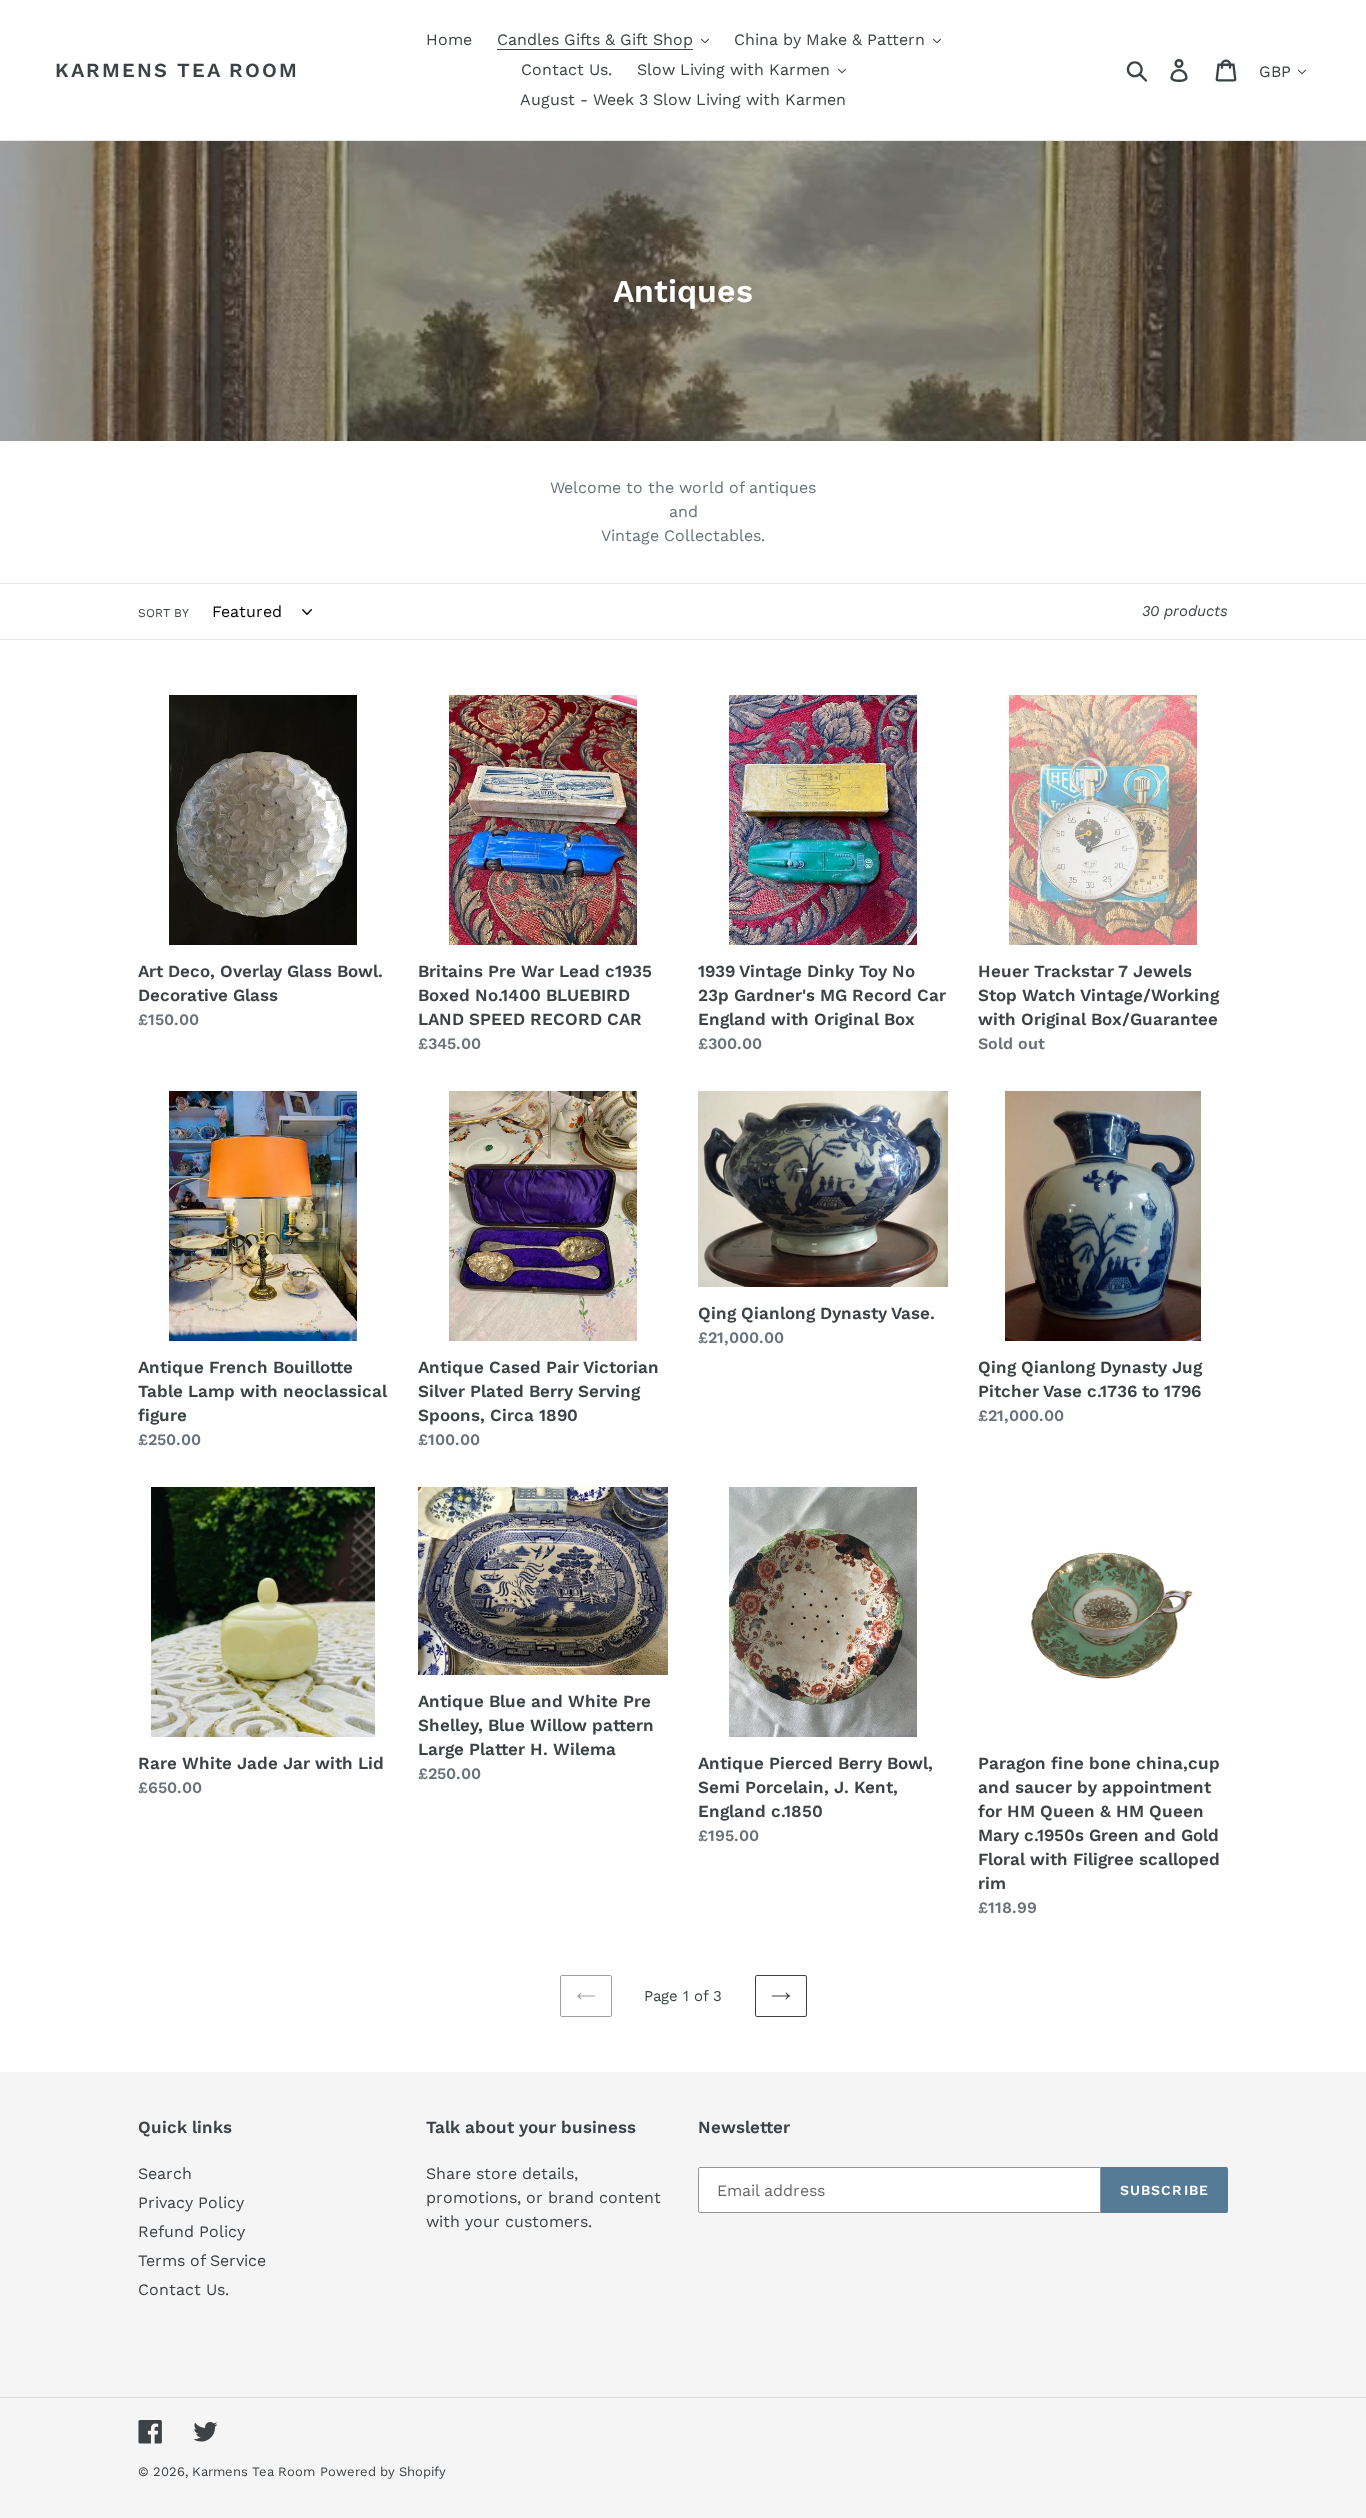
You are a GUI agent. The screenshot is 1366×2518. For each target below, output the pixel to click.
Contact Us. (183, 2289)
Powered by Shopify (383, 2471)
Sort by (163, 613)
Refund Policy (191, 2231)
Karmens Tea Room (177, 70)
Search (165, 2173)
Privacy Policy (191, 2202)
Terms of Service (202, 2260)
